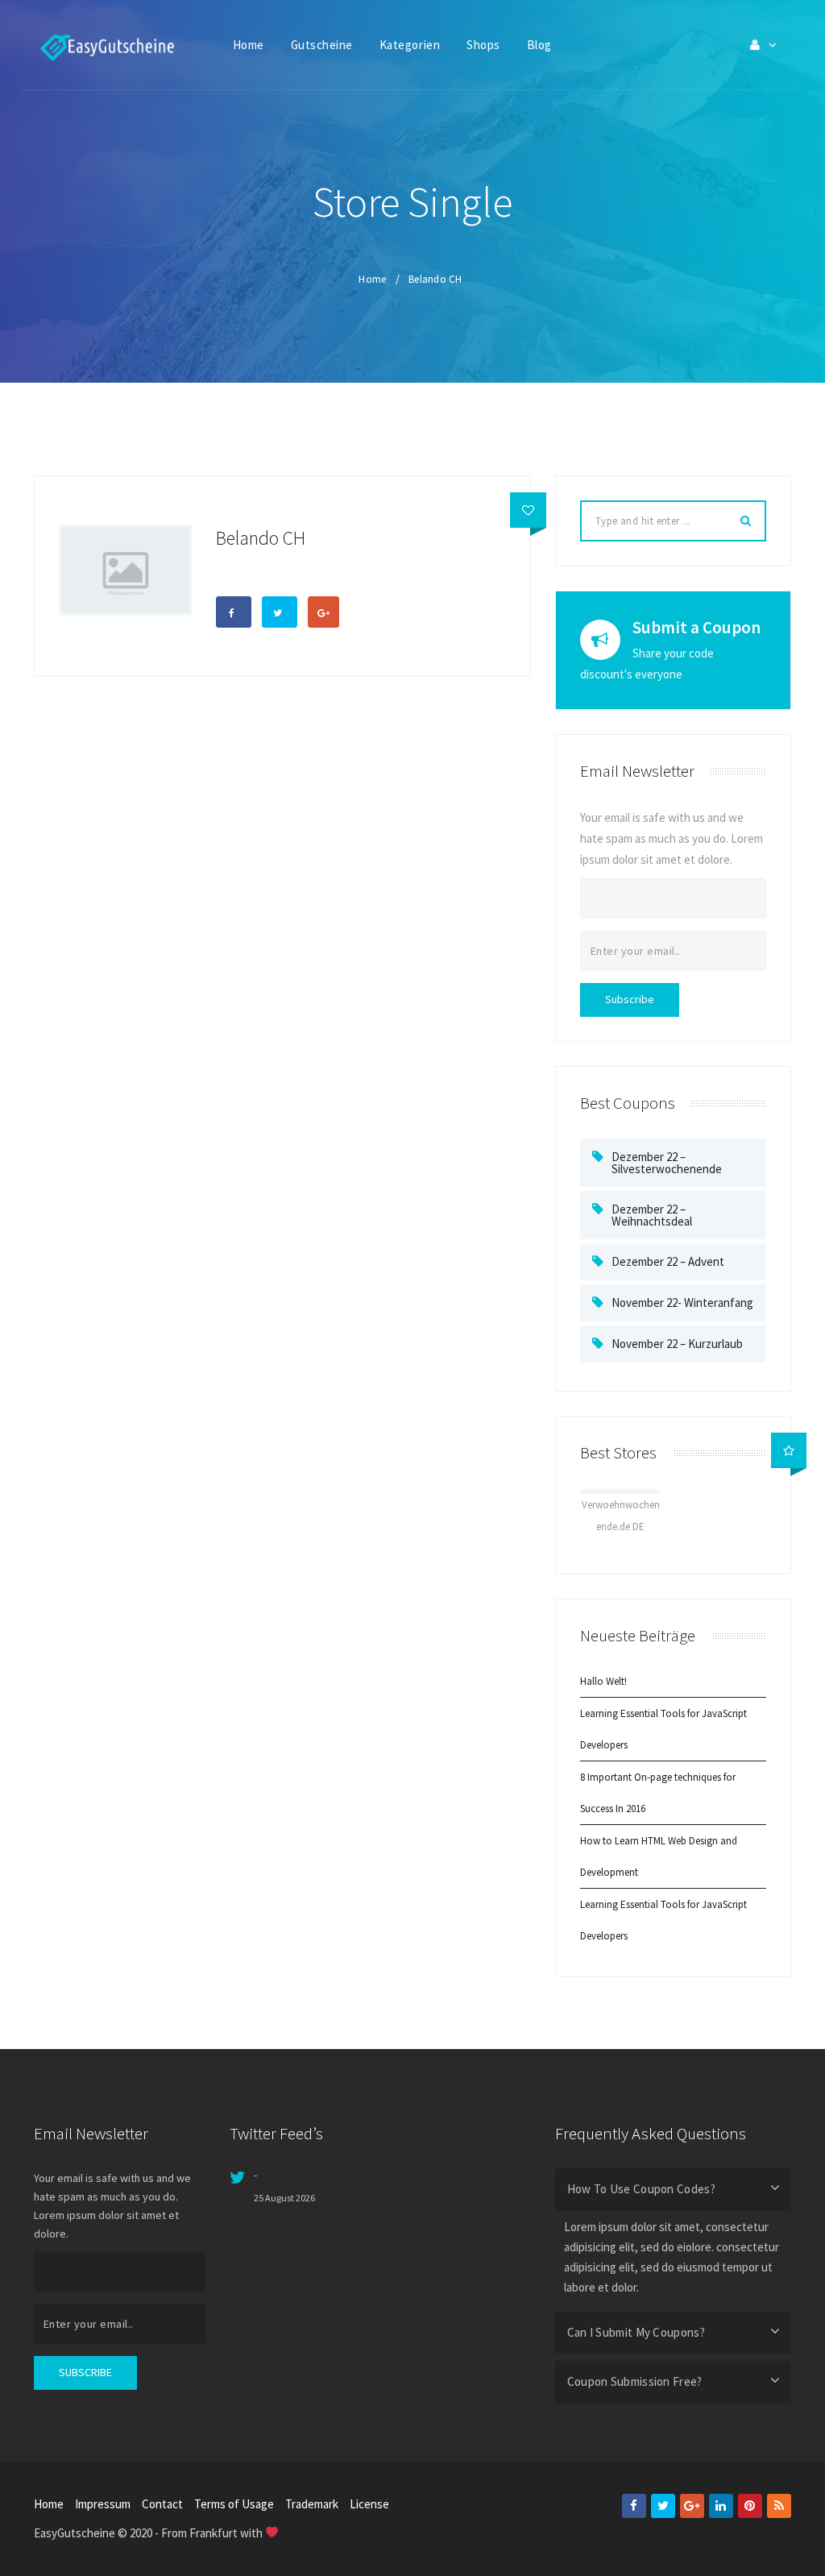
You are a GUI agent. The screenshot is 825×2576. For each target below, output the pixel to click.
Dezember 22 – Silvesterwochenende (667, 1163)
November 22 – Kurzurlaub (677, 1344)
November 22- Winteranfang (682, 1303)
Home (372, 279)
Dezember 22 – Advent (668, 1261)
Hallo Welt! (603, 1681)
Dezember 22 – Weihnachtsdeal (652, 1215)
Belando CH (435, 279)
